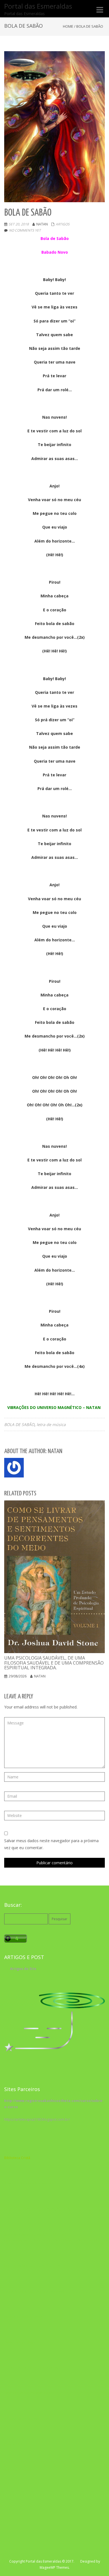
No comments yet (25, 230)
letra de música (51, 1424)
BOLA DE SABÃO (19, 1424)
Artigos (63, 224)
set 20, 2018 (19, 224)
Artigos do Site (23, 1969)
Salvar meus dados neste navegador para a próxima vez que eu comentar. (51, 1844)
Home (68, 26)
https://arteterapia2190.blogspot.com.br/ (37, 2119)
